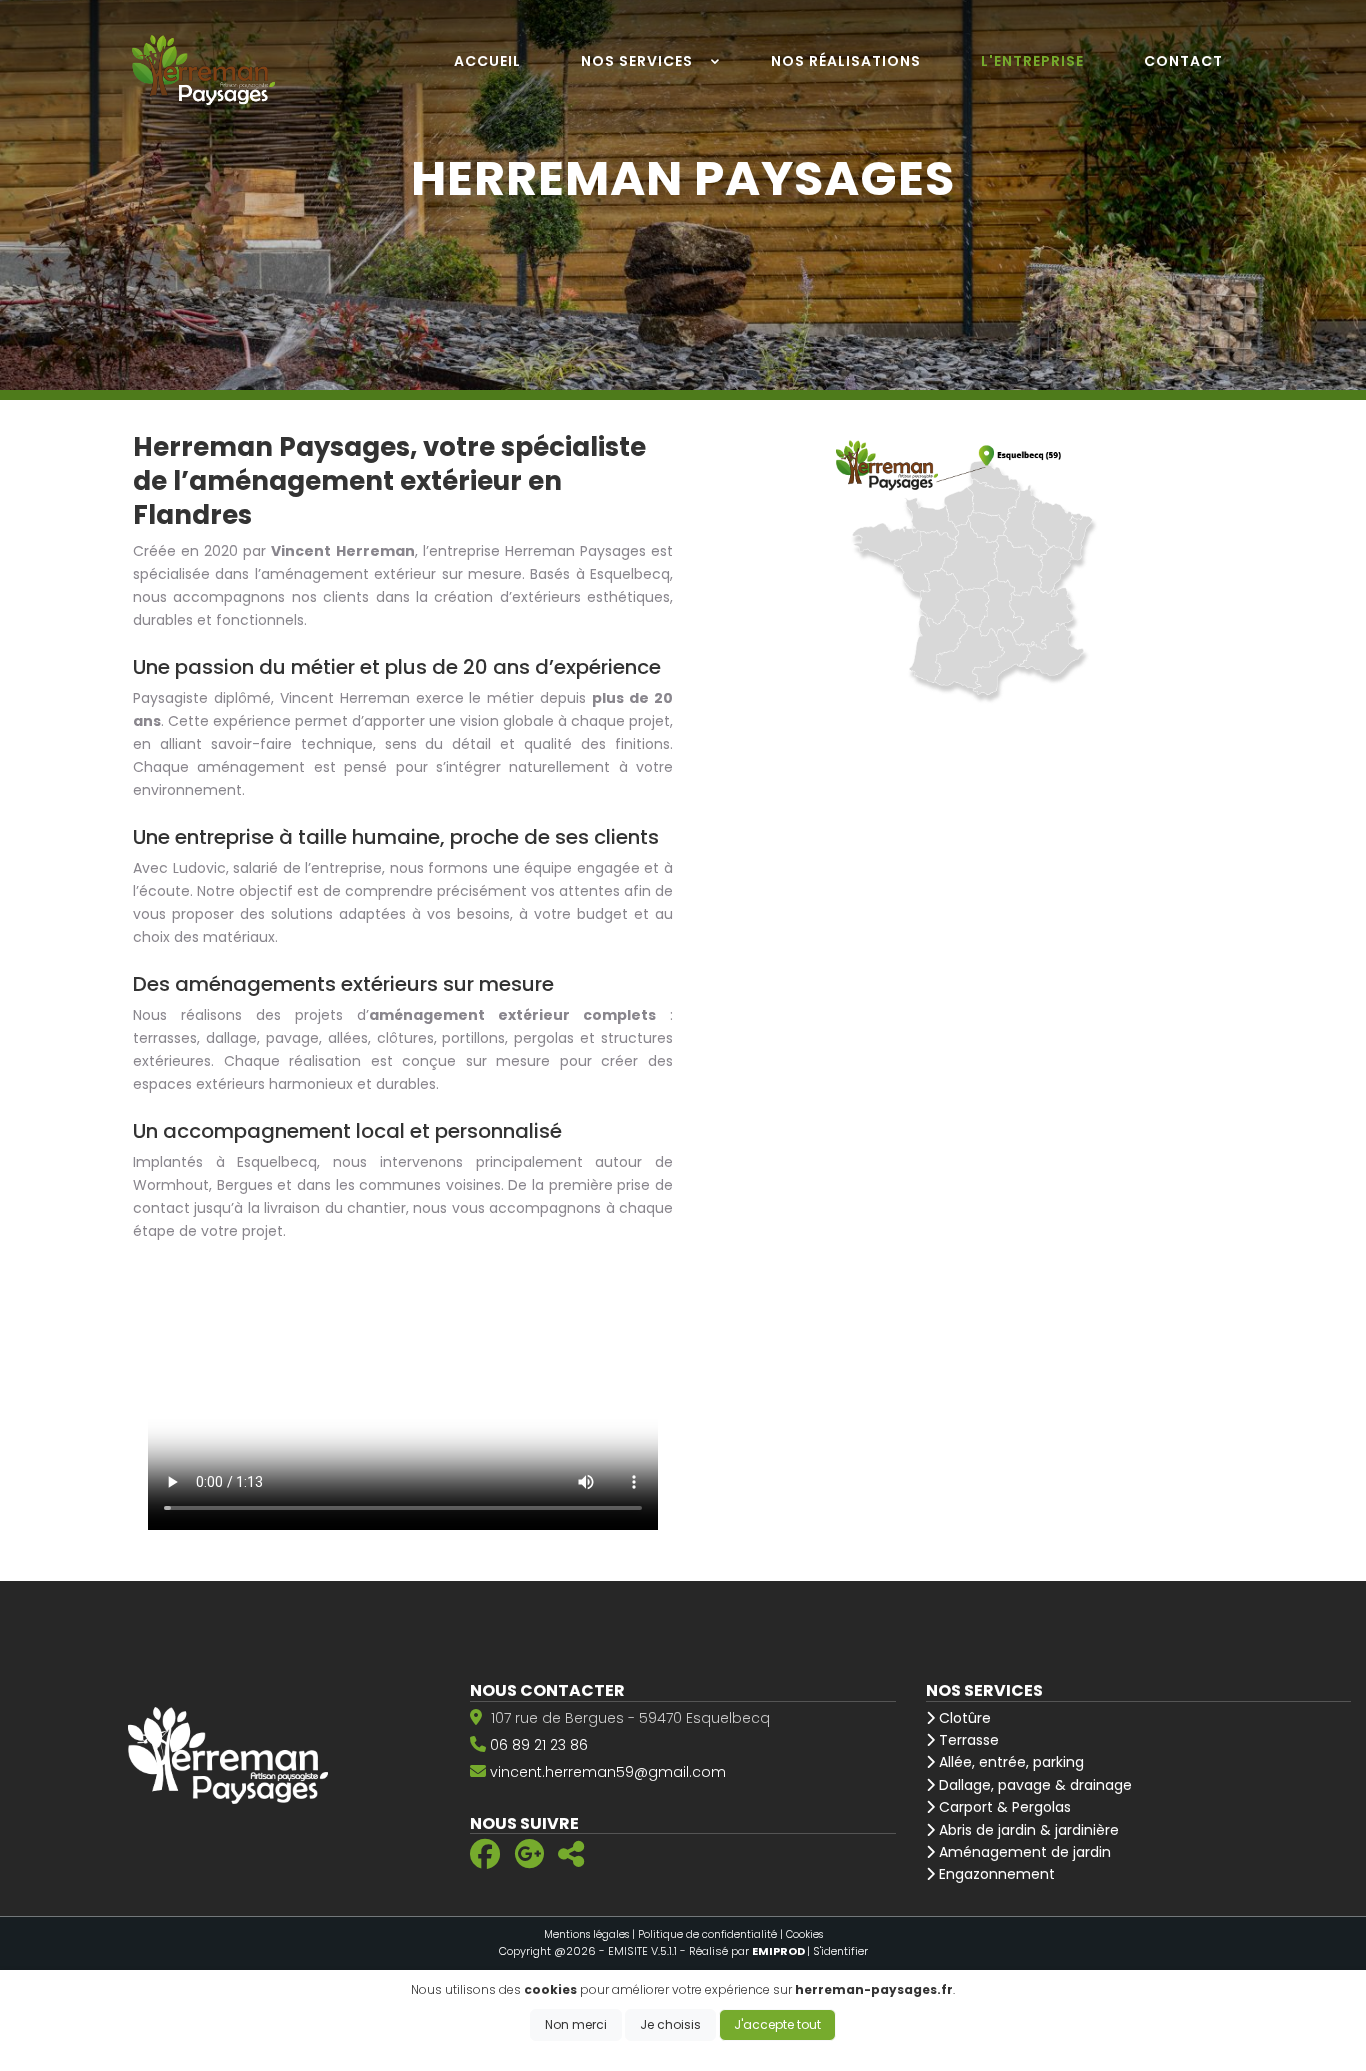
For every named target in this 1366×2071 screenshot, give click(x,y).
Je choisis (670, 2024)
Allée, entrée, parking (1009, 1762)
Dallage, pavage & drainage (1033, 1785)
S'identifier (840, 1951)
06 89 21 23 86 (539, 1745)
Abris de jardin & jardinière (1027, 1830)
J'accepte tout (777, 2024)
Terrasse (967, 1740)
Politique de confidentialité (707, 1934)
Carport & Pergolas (1003, 1807)
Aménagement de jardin (1023, 1852)
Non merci (576, 2024)
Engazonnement (995, 1874)
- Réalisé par (743, 1951)
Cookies (804, 1934)
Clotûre (963, 1718)
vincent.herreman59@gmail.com (608, 1772)
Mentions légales (586, 1934)
